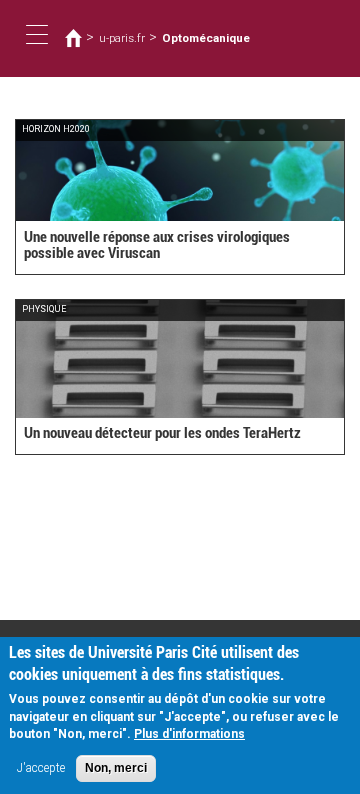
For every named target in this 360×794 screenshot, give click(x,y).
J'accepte (41, 768)
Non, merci (116, 768)
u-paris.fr (122, 38)
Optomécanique (206, 38)
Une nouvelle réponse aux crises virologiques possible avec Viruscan (157, 245)
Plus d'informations (189, 734)
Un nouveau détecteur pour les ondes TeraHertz (162, 433)
